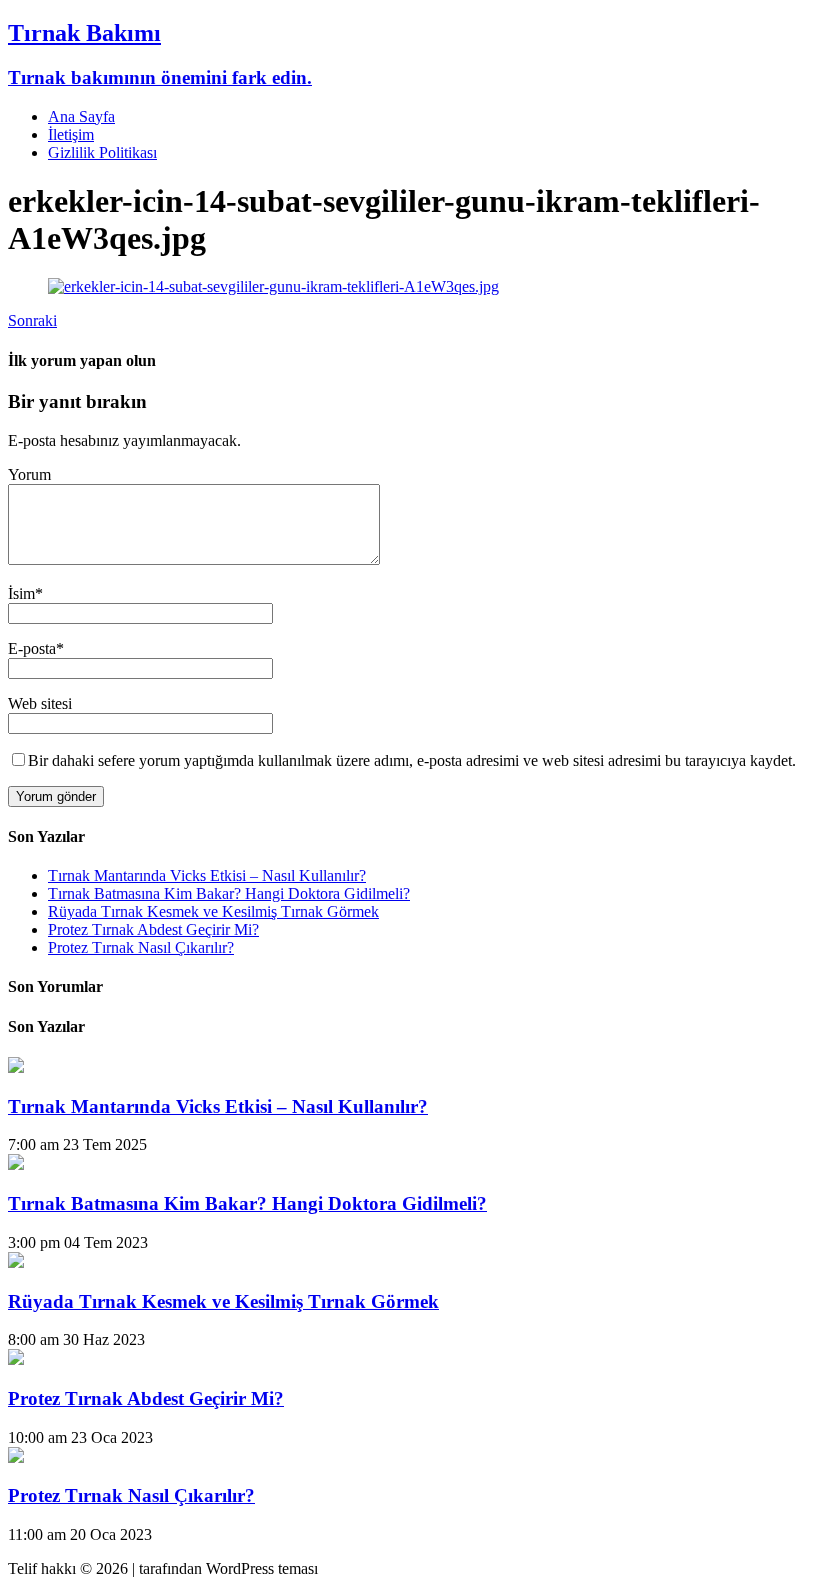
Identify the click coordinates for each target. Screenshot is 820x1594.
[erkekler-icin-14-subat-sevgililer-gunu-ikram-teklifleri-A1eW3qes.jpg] (273, 286)
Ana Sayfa (81, 116)
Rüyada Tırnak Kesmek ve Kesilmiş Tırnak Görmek (213, 911)
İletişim (71, 134)
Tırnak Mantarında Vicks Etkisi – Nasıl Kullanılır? (207, 875)
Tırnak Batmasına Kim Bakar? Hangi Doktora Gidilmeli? (229, 893)
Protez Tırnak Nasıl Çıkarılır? (141, 947)
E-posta (32, 648)
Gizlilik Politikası (102, 152)
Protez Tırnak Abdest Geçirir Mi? (153, 929)
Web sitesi (40, 703)
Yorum (29, 474)
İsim (21, 593)
